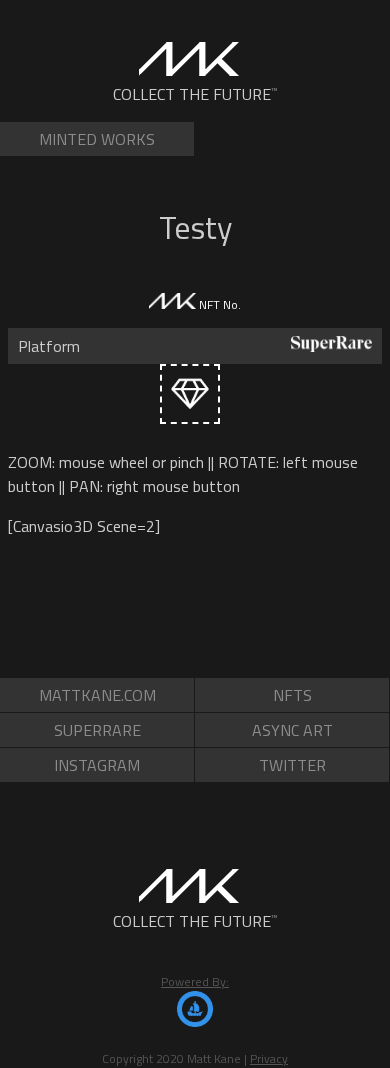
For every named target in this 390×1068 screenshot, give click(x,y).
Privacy (269, 1058)
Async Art (292, 730)
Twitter (292, 765)
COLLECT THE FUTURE (195, 94)
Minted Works (97, 139)
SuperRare (97, 730)
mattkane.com (97, 695)
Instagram (97, 765)
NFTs (292, 695)
